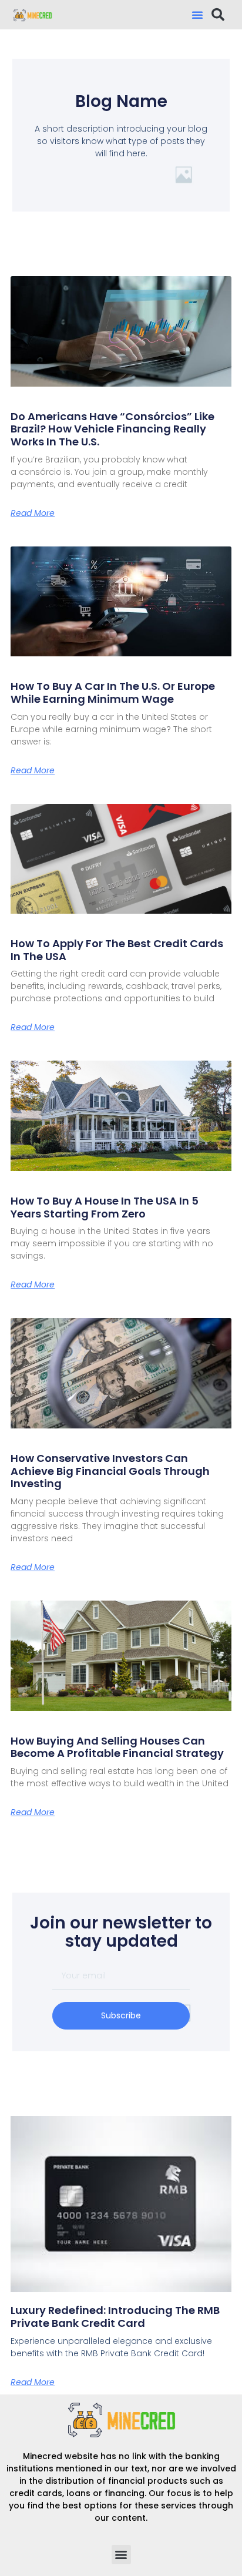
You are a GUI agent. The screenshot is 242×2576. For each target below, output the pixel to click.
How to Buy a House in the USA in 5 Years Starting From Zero (105, 1207)
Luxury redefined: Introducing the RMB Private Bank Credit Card (115, 2317)
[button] (197, 15)
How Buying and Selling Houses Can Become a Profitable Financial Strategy (117, 1747)
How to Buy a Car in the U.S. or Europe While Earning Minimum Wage (113, 692)
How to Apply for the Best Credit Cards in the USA (117, 950)
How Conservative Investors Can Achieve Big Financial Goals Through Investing (110, 1471)
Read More (33, 513)
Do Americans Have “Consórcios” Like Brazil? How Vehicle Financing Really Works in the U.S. (112, 429)
